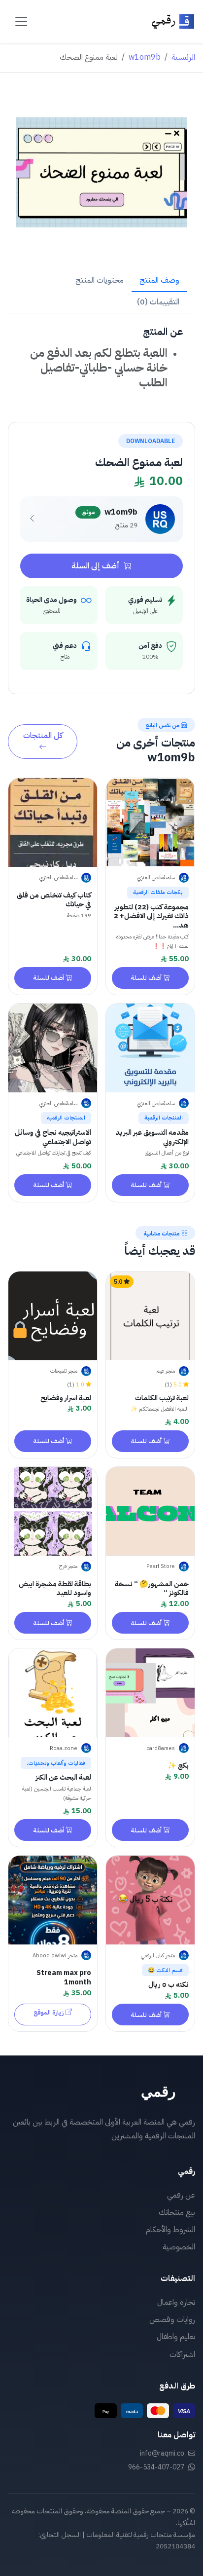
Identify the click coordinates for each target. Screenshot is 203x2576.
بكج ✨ (178, 1765)
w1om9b (145, 57)
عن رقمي (181, 2195)
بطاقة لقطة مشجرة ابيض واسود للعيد (55, 1588)
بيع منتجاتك (177, 2212)
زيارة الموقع (49, 2012)
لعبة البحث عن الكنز (63, 1777)
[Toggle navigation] (21, 22)
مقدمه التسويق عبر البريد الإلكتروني (152, 1137)
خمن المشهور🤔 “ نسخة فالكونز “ (152, 1588)
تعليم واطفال (176, 2337)
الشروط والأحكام (170, 2230)
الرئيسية (183, 57)
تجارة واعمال (176, 2302)
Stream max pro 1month (64, 1977)
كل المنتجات (43, 736)
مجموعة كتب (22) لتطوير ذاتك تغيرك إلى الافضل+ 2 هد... (151, 916)
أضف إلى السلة (97, 566)
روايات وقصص (172, 2319)
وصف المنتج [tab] (159, 280)
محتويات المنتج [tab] (100, 280)
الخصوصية (179, 2247)
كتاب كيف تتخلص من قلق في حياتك (54, 900)
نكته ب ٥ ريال (169, 1984)
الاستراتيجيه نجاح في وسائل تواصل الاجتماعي (53, 1137)
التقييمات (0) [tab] (158, 302)
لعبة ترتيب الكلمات (162, 1398)
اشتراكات (182, 2354)
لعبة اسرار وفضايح (66, 1398)
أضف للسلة (146, 978)
